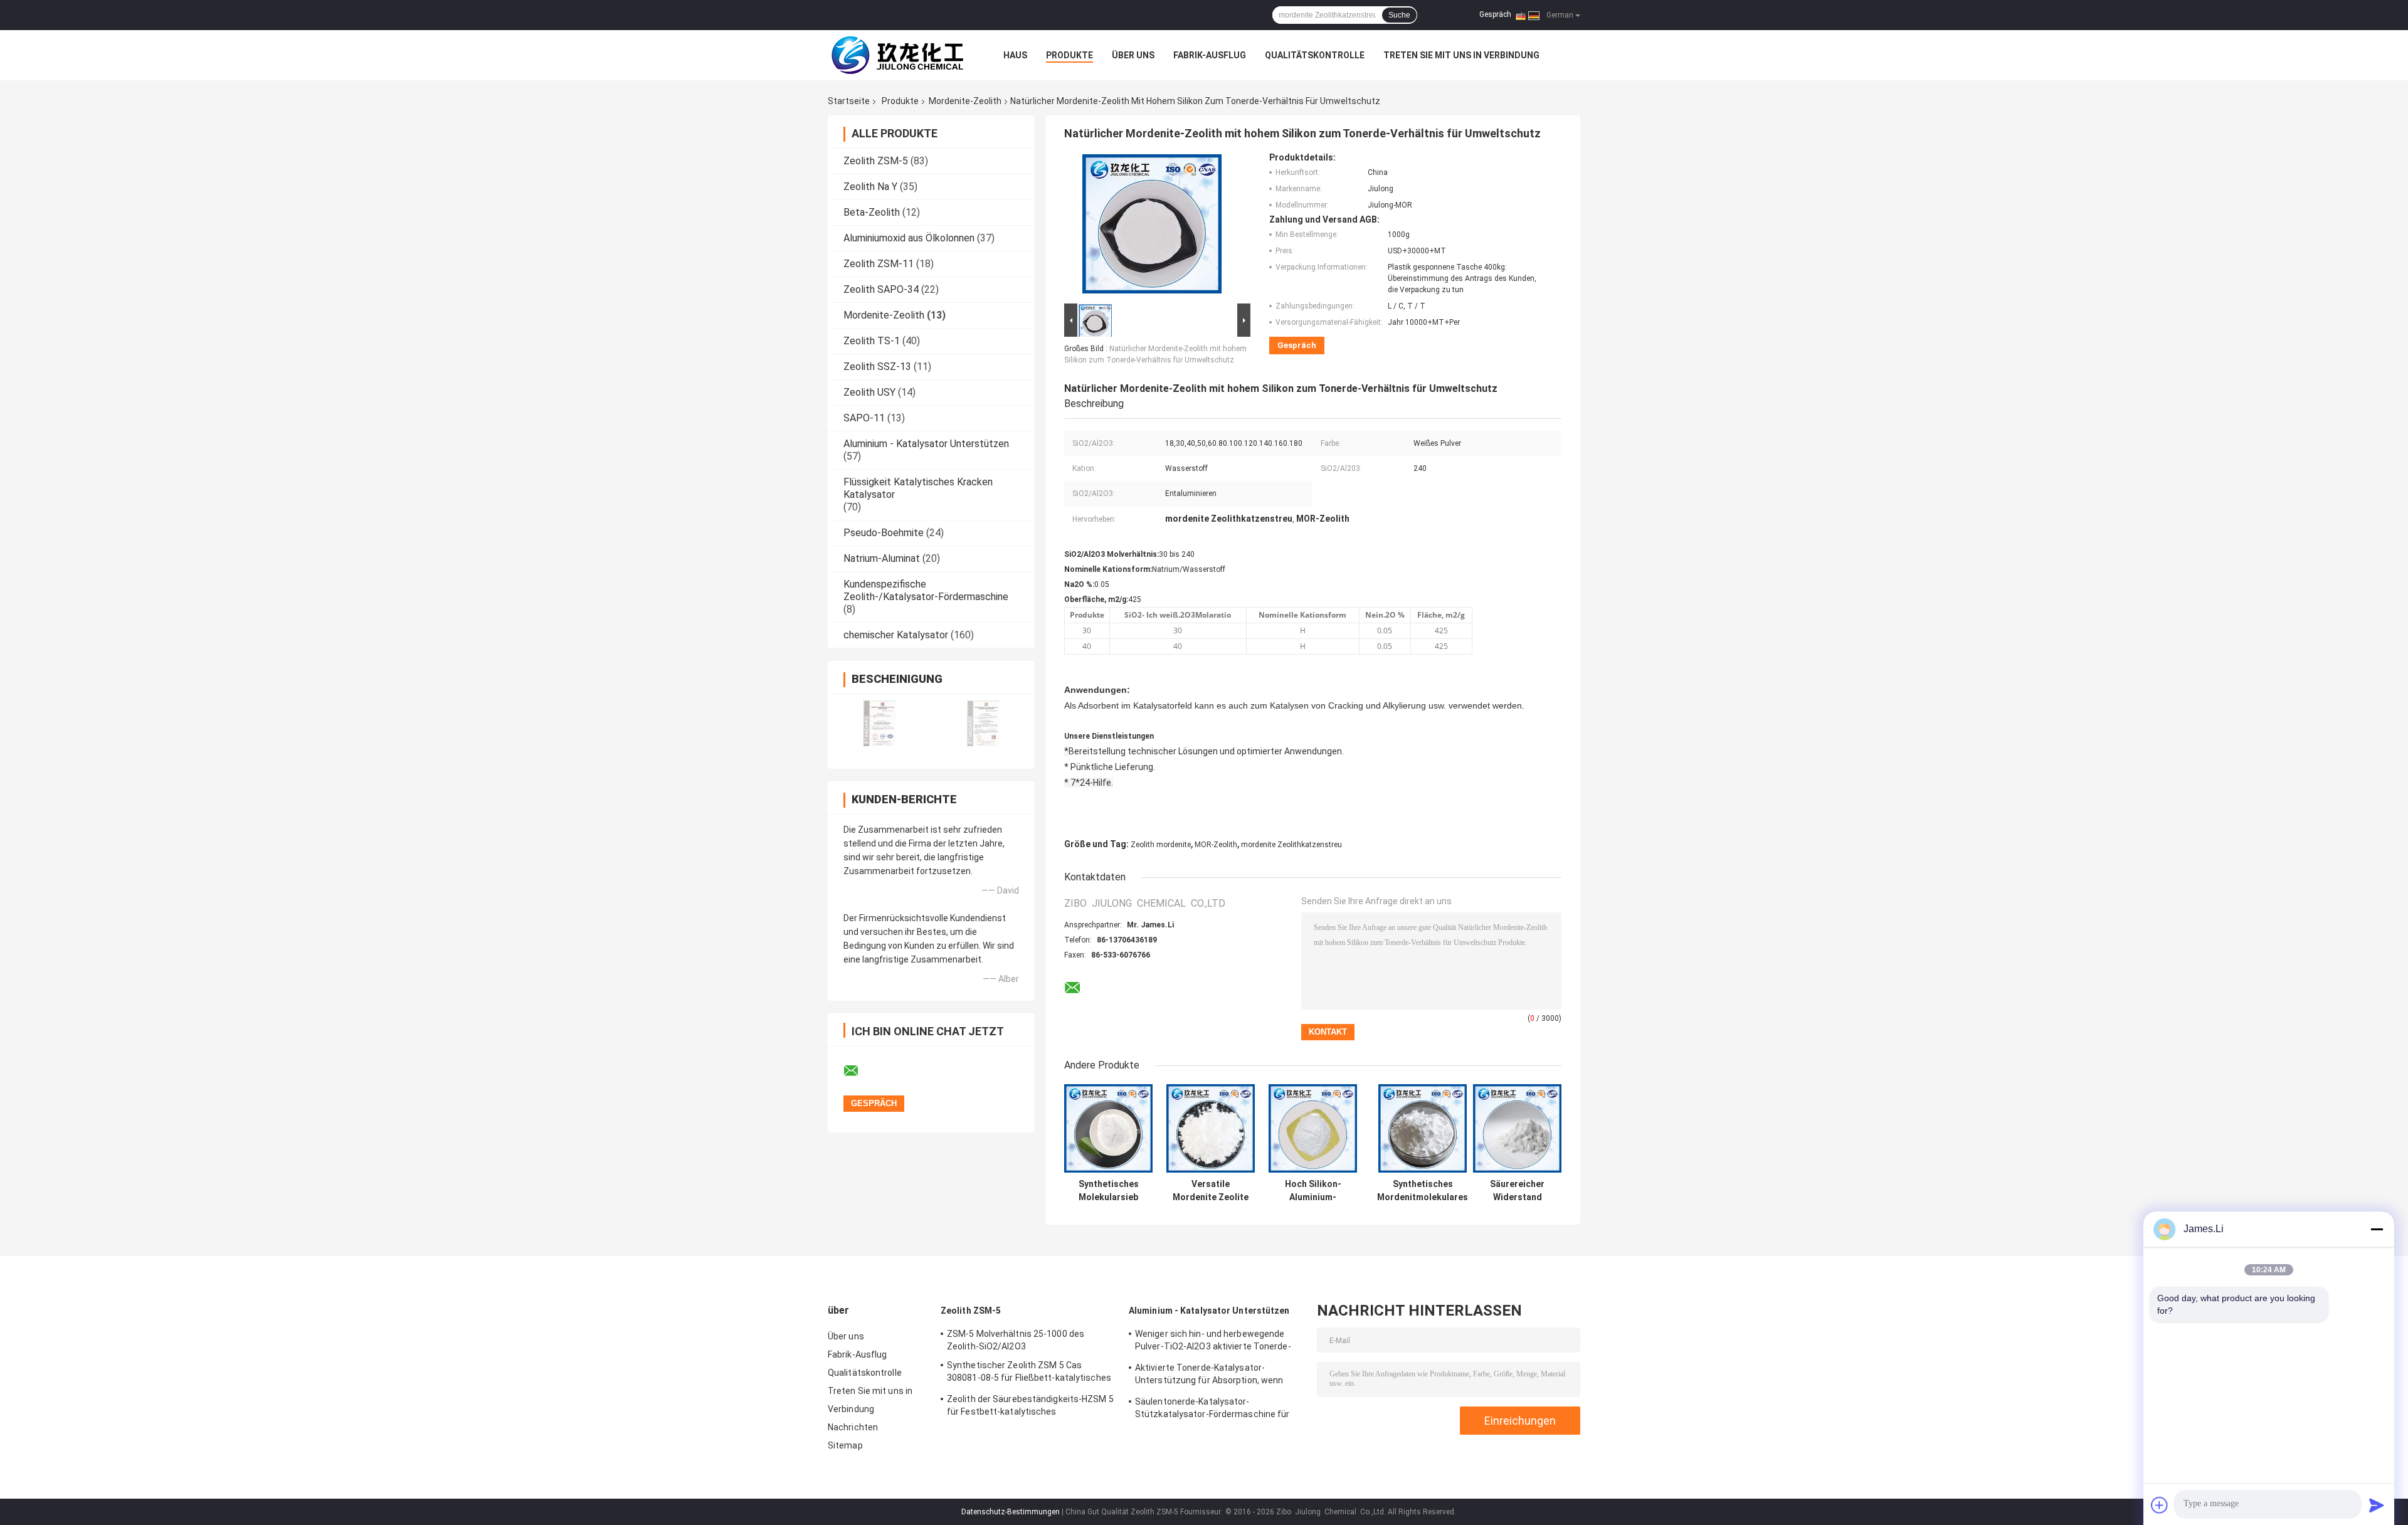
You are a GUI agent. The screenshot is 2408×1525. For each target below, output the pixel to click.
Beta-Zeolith (872, 212)
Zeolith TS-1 (872, 341)
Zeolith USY (869, 392)
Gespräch (1495, 14)
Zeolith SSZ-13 (877, 367)
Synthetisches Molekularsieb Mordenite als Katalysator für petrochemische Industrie (1108, 1191)
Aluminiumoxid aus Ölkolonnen (909, 238)
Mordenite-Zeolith (965, 101)
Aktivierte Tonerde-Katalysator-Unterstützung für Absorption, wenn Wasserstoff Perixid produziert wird (1209, 1376)
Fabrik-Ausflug (1210, 55)
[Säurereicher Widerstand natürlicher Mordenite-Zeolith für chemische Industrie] (1517, 1128)
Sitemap (845, 1445)
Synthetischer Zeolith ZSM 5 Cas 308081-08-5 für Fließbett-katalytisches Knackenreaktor (1029, 1373)
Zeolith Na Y (870, 187)
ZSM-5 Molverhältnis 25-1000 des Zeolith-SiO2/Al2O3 (1016, 1340)
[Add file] (2160, 1505)
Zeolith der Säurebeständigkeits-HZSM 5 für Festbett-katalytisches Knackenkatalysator (1030, 1407)
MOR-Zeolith (1216, 845)
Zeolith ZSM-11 (879, 264)
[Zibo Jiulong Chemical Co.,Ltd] (897, 55)
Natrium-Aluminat (882, 558)
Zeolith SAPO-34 (881, 289)
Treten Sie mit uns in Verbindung (1461, 55)
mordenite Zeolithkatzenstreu (1291, 845)
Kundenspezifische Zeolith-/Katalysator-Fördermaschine (926, 590)
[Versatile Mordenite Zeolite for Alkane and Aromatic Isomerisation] (1211, 1128)
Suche (1399, 15)
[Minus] (2377, 1229)
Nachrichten (853, 1427)
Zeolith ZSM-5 (876, 161)
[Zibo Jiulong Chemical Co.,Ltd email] (859, 1071)
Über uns (1133, 55)
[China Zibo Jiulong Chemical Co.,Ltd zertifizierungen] (879, 723)
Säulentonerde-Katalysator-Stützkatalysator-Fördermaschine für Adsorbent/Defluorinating (1212, 1410)
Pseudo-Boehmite (884, 533)
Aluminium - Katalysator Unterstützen (926, 444)
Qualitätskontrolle (1315, 55)
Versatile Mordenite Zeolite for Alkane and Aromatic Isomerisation (1211, 1191)
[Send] (2377, 1505)
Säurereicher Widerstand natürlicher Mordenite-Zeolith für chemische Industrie (1517, 1191)
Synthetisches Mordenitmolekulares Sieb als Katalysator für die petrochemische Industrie (1423, 1191)
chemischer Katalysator (896, 635)
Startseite (849, 101)
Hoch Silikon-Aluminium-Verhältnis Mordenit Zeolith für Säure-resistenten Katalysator (1313, 1191)
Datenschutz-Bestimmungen (1011, 1512)
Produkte (1069, 55)
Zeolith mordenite (1161, 845)
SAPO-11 (864, 418)
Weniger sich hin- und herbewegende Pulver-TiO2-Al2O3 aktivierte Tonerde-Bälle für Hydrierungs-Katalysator (1213, 1342)
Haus (1015, 55)
